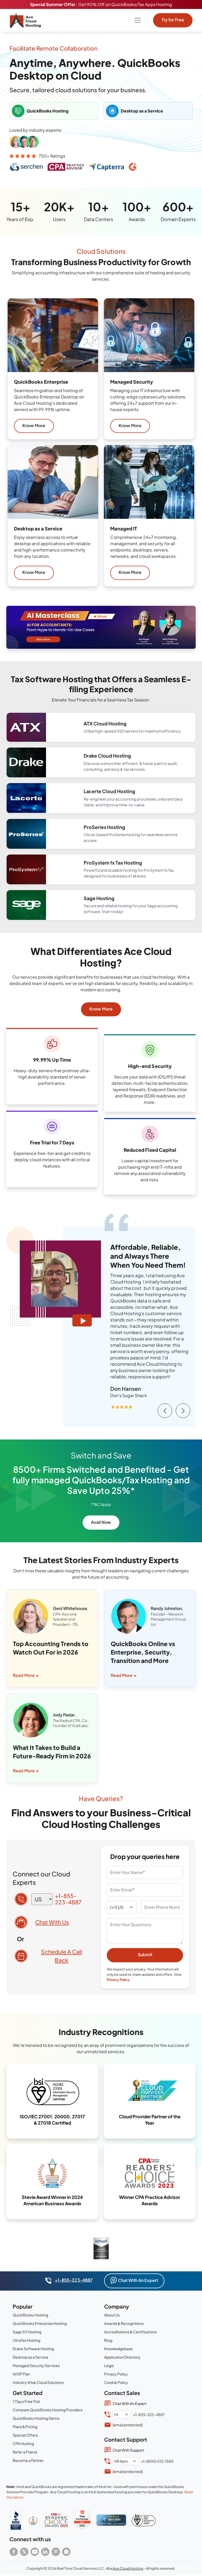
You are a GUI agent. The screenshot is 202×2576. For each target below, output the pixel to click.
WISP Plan (21, 2374)
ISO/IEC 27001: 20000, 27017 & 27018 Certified (52, 2120)
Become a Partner (28, 2460)
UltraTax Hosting (26, 2340)
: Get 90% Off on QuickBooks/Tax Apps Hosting (101, 4)
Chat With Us (52, 1922)
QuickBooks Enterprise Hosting (40, 2323)
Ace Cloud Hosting (128, 2568)
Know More (34, 425)
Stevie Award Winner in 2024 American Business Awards (52, 2200)
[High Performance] (82, 2520)
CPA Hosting (23, 2443)
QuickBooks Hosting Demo (36, 2418)
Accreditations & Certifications (130, 2332)
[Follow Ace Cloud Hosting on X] (24, 2552)
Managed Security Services (36, 2365)
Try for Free (173, 20)
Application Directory (122, 2357)
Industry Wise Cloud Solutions (38, 2382)
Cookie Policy (116, 2382)
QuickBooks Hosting (30, 2315)
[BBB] (16, 2520)
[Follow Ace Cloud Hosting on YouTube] (35, 2552)
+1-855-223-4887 (68, 1899)
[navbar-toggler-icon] (138, 20)
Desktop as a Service (31, 2357)
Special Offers (25, 2435)
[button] (101, 627)
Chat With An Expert (138, 2280)
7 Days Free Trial (26, 2401)
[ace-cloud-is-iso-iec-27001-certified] (144, 2520)
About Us (112, 2315)
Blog (108, 2340)
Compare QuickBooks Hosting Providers (48, 2410)
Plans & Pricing (25, 2427)
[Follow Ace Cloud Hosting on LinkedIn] (45, 2552)
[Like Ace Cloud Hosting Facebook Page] (14, 2552)
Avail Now (101, 1522)
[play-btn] (82, 1320)
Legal (109, 2365)
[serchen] (111, 2520)
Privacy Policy (118, 1980)
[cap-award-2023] (56, 2520)
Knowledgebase (118, 2349)
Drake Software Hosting (33, 2349)
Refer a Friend (25, 2452)
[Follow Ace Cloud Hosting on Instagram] (66, 2552)
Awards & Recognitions (124, 2323)
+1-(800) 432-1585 (157, 2461)
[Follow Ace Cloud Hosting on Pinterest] (56, 2552)
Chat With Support (128, 2450)
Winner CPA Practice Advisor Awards (150, 2200)
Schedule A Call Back (62, 1956)
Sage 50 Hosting (27, 2332)
